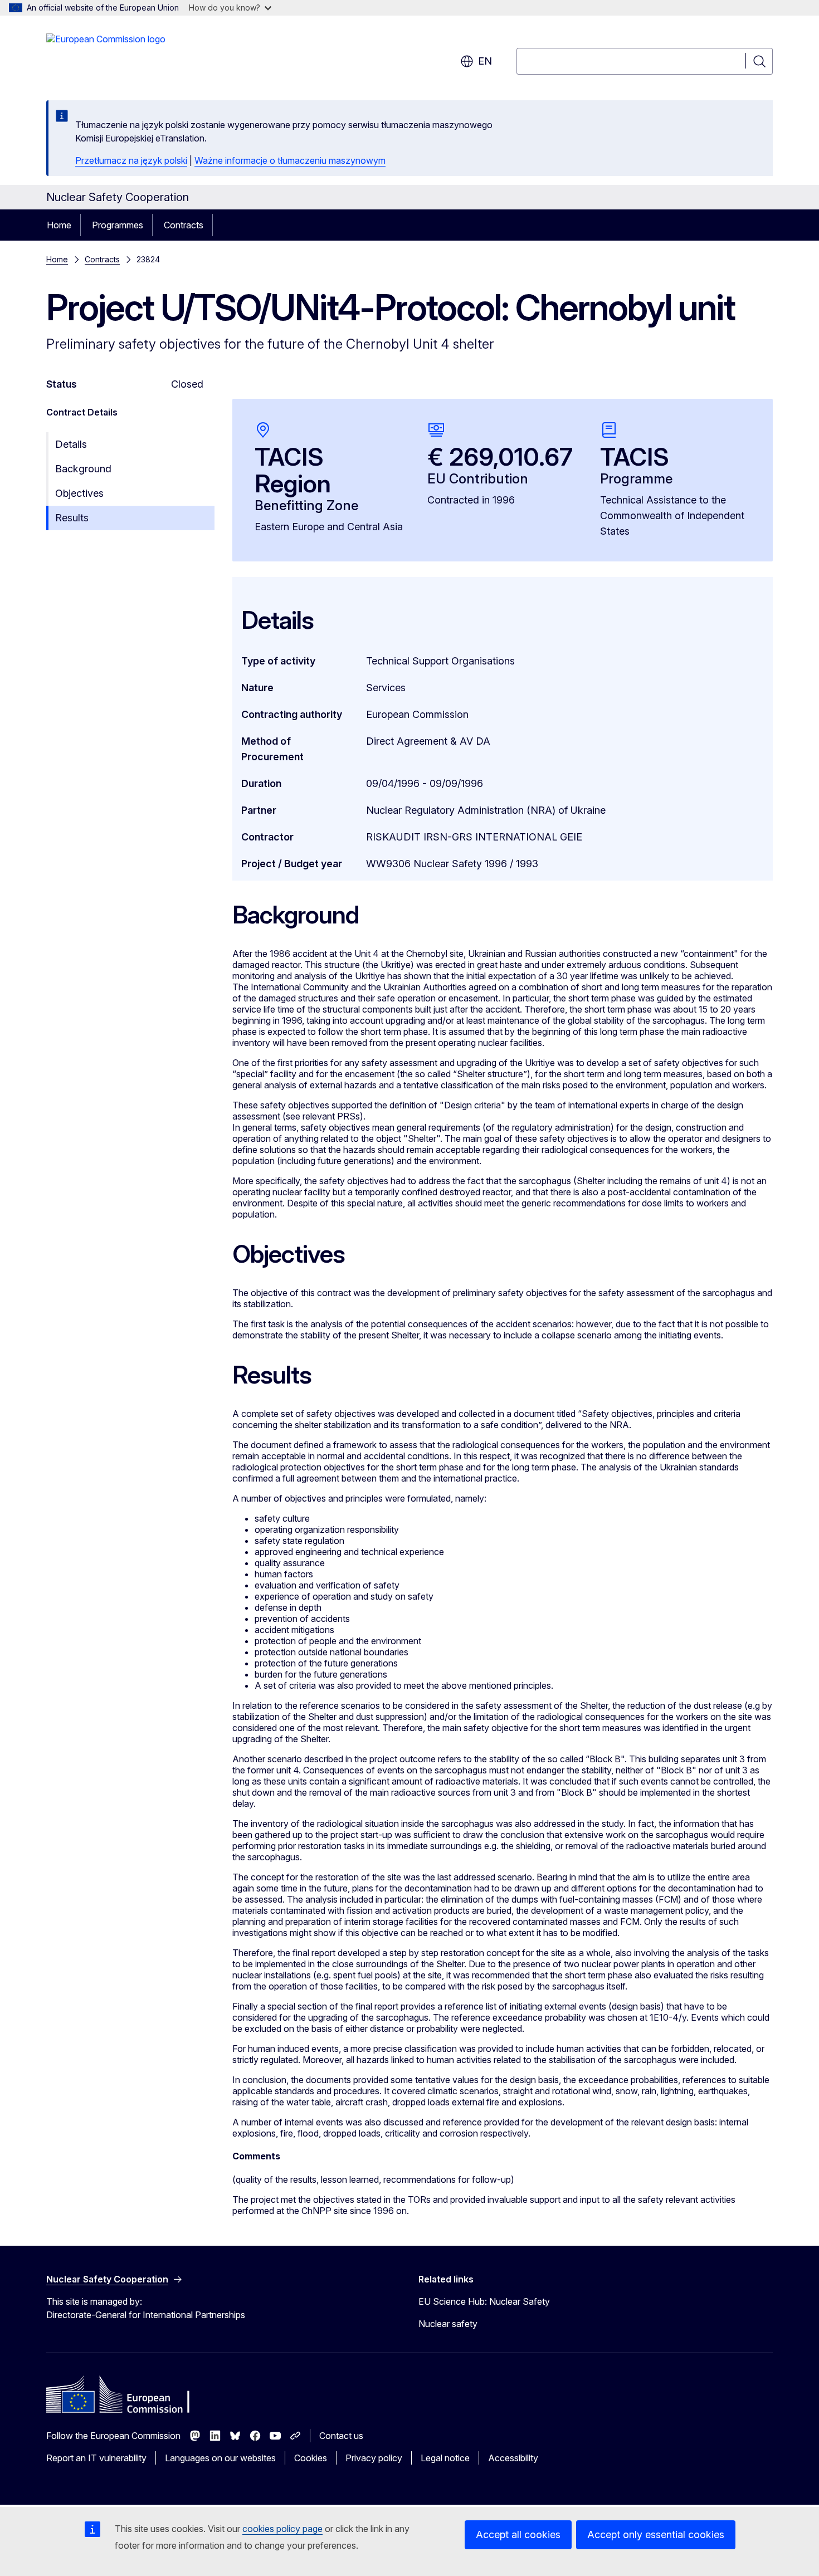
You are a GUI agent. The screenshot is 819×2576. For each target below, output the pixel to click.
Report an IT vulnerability (96, 2458)
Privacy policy (374, 2458)
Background (83, 469)
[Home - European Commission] (106, 56)
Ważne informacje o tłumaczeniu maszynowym (290, 160)
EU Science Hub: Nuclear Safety (484, 2301)
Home (59, 225)
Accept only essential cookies (656, 2535)
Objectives (79, 493)
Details (71, 444)
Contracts (184, 225)
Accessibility (513, 2458)
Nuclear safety (448, 2324)
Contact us (341, 2436)
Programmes (118, 225)
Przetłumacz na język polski (131, 160)
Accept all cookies (518, 2535)
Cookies (311, 2458)
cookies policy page (282, 2529)
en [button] (485, 61)
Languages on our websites (220, 2458)
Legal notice (445, 2458)
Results (72, 518)
